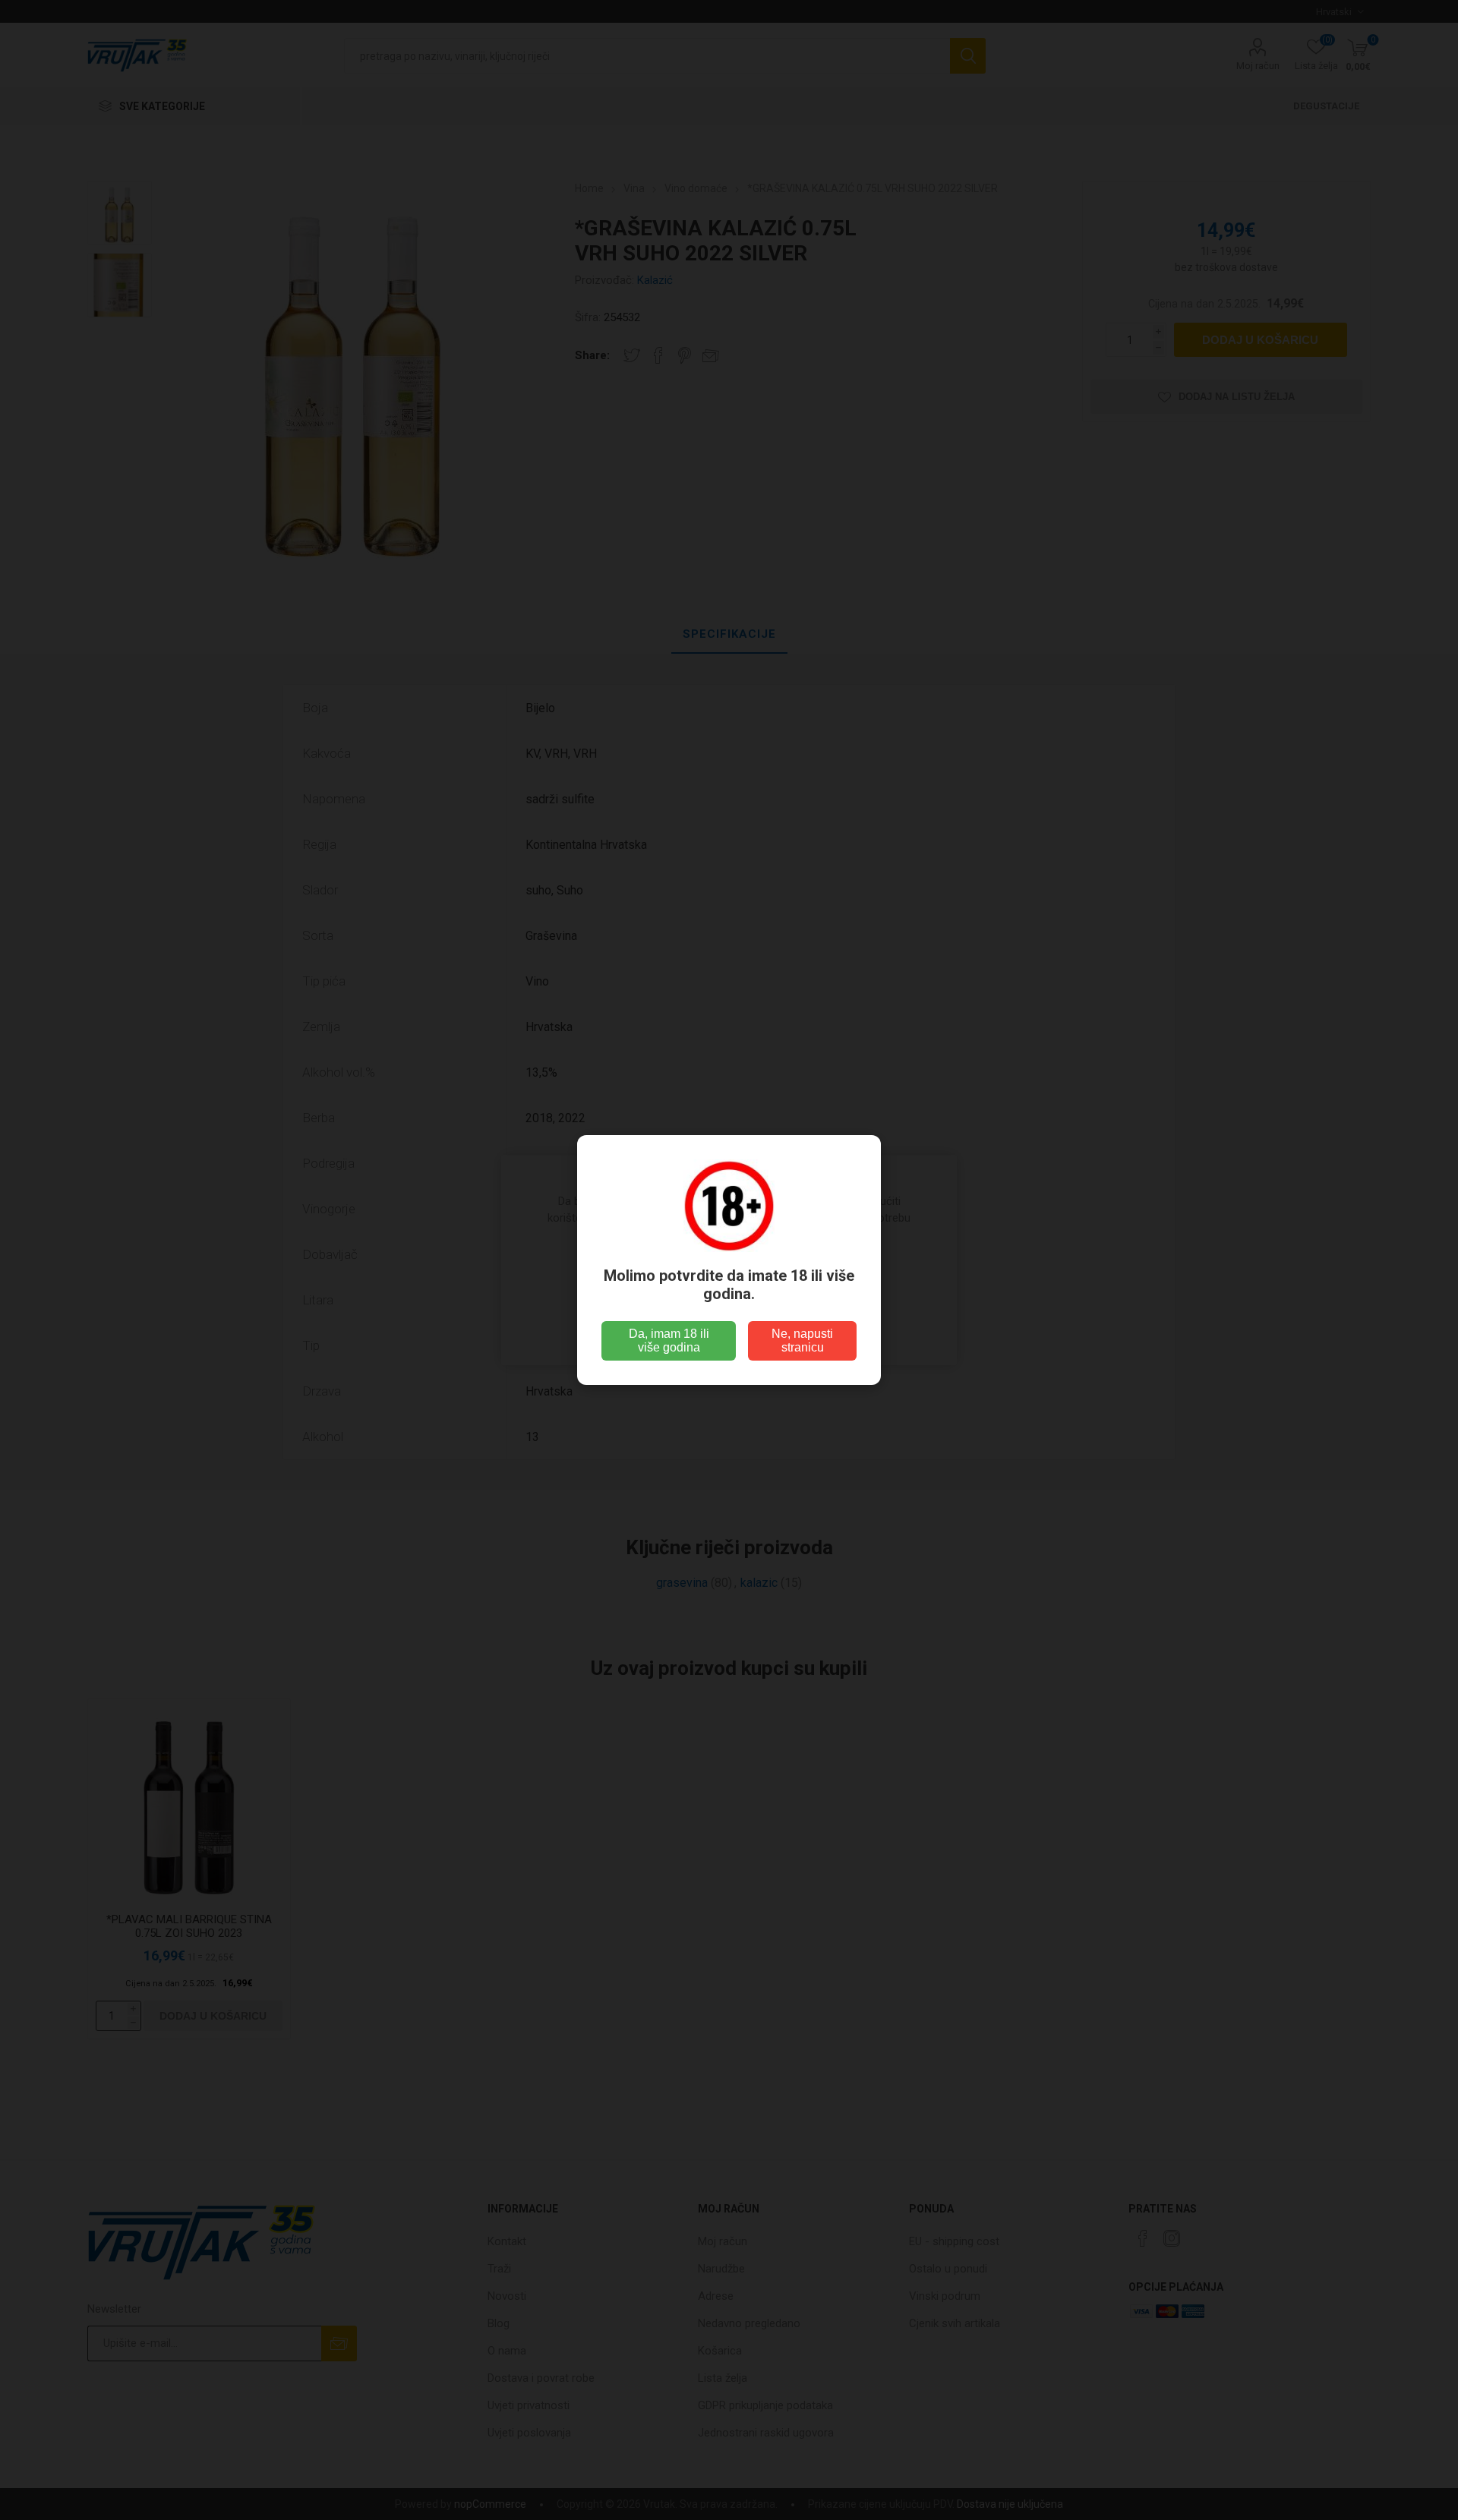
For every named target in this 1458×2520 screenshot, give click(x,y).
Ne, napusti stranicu (802, 1340)
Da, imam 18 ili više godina (669, 1340)
